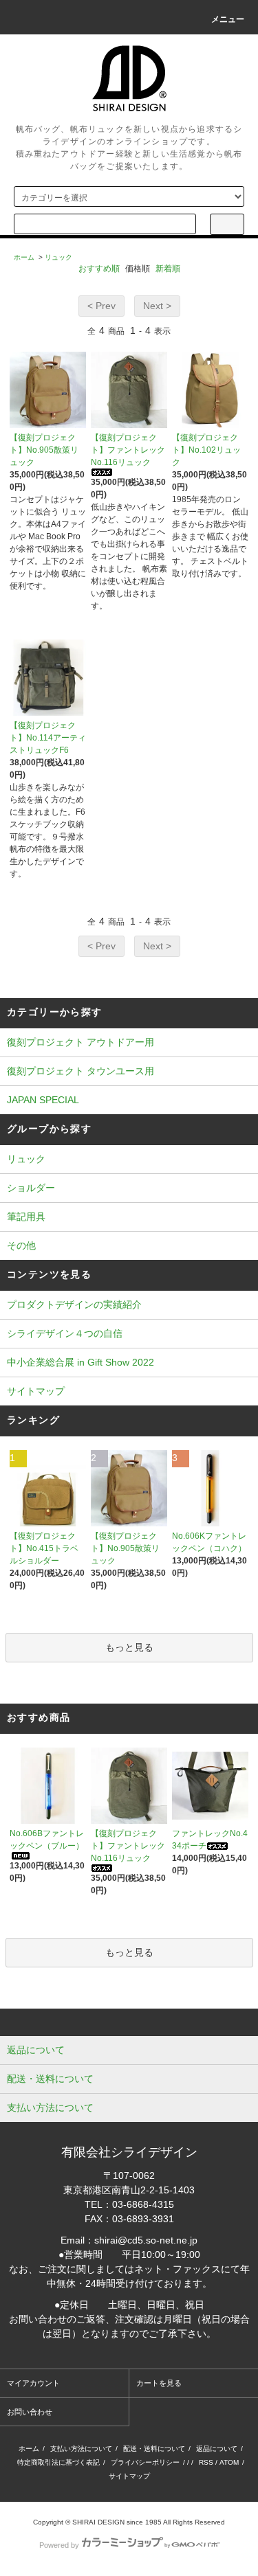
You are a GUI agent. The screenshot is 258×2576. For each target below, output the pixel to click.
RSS (206, 2462)
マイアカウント (33, 2383)
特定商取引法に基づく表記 (58, 2462)
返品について (217, 2449)
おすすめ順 (99, 269)
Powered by (59, 2545)
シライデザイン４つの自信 (65, 1333)
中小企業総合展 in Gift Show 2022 (80, 1362)
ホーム (24, 257)
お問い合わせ (30, 2412)
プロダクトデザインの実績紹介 (74, 1304)
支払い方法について (81, 2449)
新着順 (168, 269)
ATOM (229, 2462)
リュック (58, 257)
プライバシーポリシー (145, 2462)
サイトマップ (36, 1391)
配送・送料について (154, 2449)
